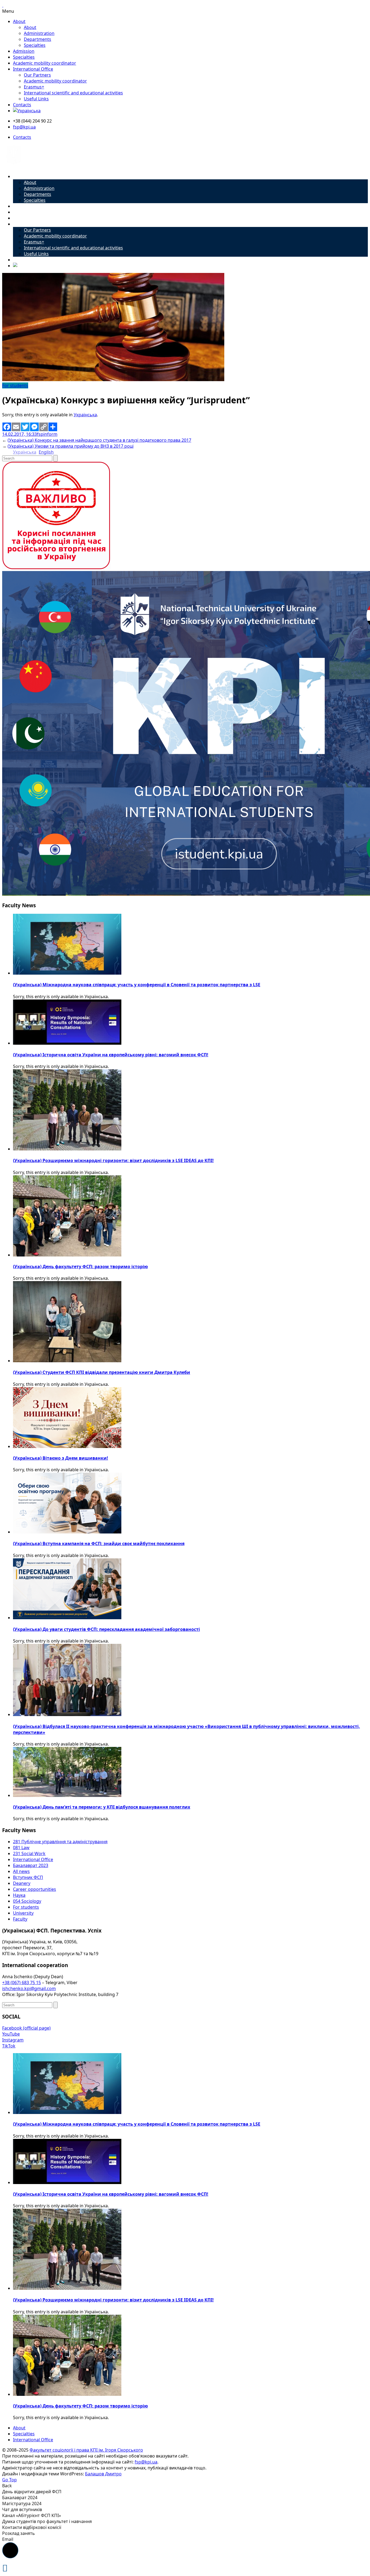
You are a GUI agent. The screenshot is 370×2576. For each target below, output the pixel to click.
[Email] (16, 427)
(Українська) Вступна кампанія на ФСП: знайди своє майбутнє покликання (99, 1543)
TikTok (9, 2046)
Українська (85, 415)
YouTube (11, 2034)
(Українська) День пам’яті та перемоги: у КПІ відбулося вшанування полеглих (102, 1807)
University (23, 1913)
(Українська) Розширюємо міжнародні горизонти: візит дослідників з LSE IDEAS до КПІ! (113, 1160)
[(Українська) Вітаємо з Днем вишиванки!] (67, 1446)
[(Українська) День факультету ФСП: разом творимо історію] (67, 1255)
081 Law (21, 1848)
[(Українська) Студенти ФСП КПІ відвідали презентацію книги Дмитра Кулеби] (67, 1361)
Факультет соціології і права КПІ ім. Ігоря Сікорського (86, 2450)
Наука (19, 1895)
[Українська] (27, 111)
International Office (33, 69)
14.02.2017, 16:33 (20, 434)
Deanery (22, 1883)
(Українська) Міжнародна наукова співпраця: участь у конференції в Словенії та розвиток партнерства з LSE (137, 985)
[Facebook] (7, 427)
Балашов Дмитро (103, 2474)
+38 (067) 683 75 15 (22, 1983)
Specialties (35, 45)
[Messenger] (34, 427)
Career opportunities (35, 1889)
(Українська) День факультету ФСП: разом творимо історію (80, 1266)
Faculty (20, 1919)
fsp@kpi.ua (24, 127)
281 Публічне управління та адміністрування (60, 1842)
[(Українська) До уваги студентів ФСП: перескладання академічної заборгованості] (67, 1618)
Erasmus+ (34, 87)
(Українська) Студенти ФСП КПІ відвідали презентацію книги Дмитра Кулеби (102, 1372)
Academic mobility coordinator (45, 63)
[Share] (53, 427)
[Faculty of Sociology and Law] (14, 166)
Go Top (9, 2480)
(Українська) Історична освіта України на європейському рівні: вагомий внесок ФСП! (111, 1055)
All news (21, 1871)
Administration (39, 33)
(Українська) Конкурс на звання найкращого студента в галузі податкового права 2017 (99, 440)
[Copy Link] (44, 427)
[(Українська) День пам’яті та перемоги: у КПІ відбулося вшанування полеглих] (67, 1795)
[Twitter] (25, 427)
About (19, 21)
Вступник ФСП (28, 1877)
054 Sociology (27, 1901)
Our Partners (37, 75)
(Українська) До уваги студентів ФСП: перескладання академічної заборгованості (106, 1629)
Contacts (22, 105)
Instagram (13, 2040)
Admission (24, 51)
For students (15, 385)
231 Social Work (29, 1853)
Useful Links (36, 99)
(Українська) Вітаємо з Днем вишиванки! (61, 1458)
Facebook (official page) (26, 2028)
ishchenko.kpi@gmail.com (29, 1988)
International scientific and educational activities (73, 93)
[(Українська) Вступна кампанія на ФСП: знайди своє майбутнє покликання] (67, 1532)
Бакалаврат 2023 (31, 1865)
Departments (38, 39)
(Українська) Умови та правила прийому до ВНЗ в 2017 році (71, 446)
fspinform (47, 434)
